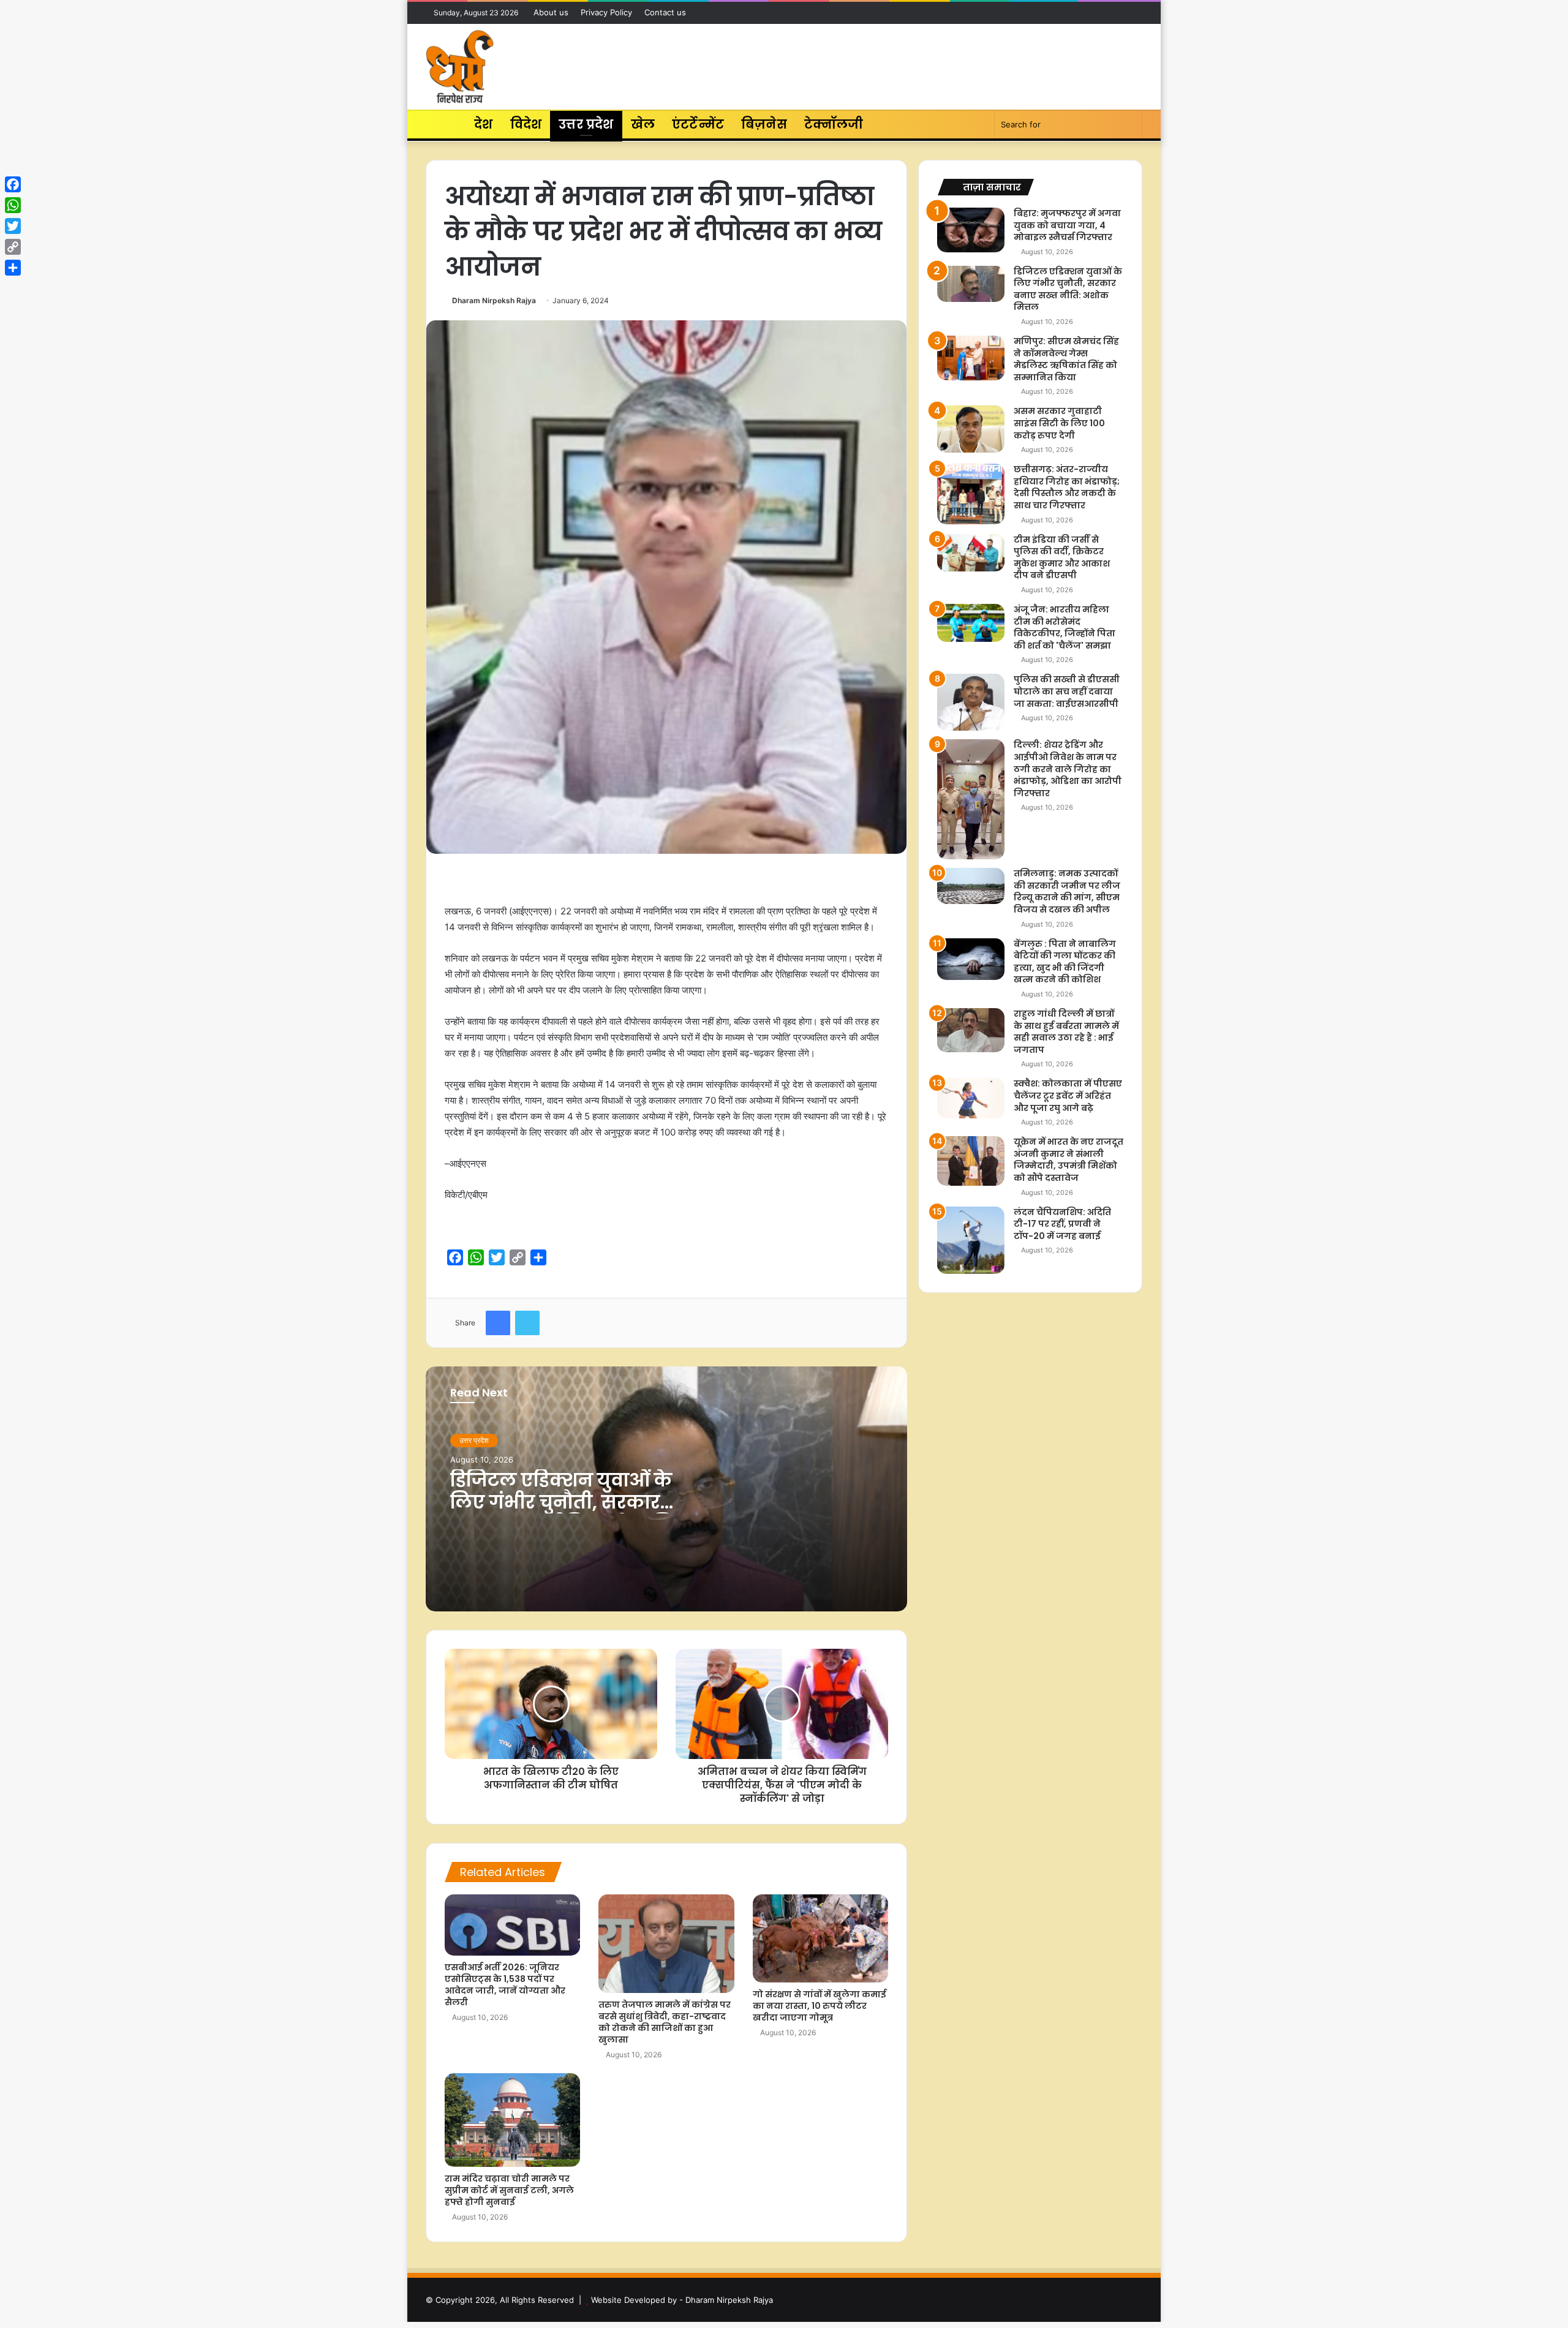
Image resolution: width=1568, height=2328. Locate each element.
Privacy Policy (606, 12)
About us (551, 12)
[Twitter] (13, 226)
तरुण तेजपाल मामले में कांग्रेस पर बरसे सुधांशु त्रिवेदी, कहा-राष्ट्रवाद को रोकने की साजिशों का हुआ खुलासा (665, 2022)
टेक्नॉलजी (834, 124)
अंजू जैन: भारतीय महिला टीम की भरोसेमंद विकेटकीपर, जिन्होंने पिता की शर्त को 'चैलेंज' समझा (1065, 627)
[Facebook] (13, 184)
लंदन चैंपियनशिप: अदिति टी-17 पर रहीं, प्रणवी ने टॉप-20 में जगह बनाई (1062, 1224)
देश (483, 124)
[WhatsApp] (13, 205)
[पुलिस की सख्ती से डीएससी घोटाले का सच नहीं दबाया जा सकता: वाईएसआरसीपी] (971, 702)
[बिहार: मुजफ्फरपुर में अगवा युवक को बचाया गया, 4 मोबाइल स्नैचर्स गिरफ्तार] (971, 230)
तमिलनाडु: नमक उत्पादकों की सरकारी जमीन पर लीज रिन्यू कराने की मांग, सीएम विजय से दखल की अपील (1067, 891)
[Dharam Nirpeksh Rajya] (460, 67)
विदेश (526, 124)
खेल (643, 124)
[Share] (13, 268)
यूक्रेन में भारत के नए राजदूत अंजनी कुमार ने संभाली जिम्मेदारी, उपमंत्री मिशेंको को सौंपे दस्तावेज (1069, 1160)
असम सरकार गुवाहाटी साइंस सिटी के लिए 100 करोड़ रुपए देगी (1059, 423)
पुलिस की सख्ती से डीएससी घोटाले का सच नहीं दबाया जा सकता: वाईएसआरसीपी (1067, 691)
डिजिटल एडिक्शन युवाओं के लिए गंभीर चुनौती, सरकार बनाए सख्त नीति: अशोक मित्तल (577, 1502)
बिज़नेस (764, 124)
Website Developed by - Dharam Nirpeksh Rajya (682, 2300)
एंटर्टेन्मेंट (698, 124)
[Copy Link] (13, 247)
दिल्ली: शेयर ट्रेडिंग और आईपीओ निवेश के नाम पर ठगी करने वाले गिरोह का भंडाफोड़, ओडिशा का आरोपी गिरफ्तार (1068, 769)
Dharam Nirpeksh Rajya (494, 300)
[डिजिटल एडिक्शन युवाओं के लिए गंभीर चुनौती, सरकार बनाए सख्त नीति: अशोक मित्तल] (971, 284)
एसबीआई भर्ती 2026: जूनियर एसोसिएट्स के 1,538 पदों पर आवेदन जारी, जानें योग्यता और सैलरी (505, 1985)
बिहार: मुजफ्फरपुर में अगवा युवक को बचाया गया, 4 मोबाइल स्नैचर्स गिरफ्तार (1067, 225)
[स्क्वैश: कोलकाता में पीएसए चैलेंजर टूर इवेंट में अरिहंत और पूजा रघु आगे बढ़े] (971, 1098)
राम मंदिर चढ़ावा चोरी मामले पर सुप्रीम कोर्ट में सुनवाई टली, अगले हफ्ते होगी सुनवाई (509, 2190)
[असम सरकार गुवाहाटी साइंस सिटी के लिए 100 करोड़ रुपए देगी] (971, 429)
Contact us (665, 12)
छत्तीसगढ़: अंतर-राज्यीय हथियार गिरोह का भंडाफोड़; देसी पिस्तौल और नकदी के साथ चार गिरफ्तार (1067, 487)
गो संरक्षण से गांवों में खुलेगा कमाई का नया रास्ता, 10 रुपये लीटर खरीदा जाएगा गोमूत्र (820, 2006)
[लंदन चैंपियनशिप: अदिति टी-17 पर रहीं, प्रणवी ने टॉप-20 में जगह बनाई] (971, 1240)
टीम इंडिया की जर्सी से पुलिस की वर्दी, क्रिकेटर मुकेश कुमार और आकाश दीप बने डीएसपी (1062, 558)
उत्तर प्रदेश (586, 124)
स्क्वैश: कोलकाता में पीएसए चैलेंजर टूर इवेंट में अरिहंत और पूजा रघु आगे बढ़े (1068, 1095)
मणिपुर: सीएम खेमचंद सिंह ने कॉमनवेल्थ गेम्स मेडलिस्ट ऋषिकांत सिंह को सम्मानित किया (1066, 359)
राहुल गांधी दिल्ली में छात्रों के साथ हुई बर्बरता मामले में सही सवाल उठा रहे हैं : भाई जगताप (1066, 1032)
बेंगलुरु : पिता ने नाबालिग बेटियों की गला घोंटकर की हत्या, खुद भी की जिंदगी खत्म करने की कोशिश (1065, 962)
